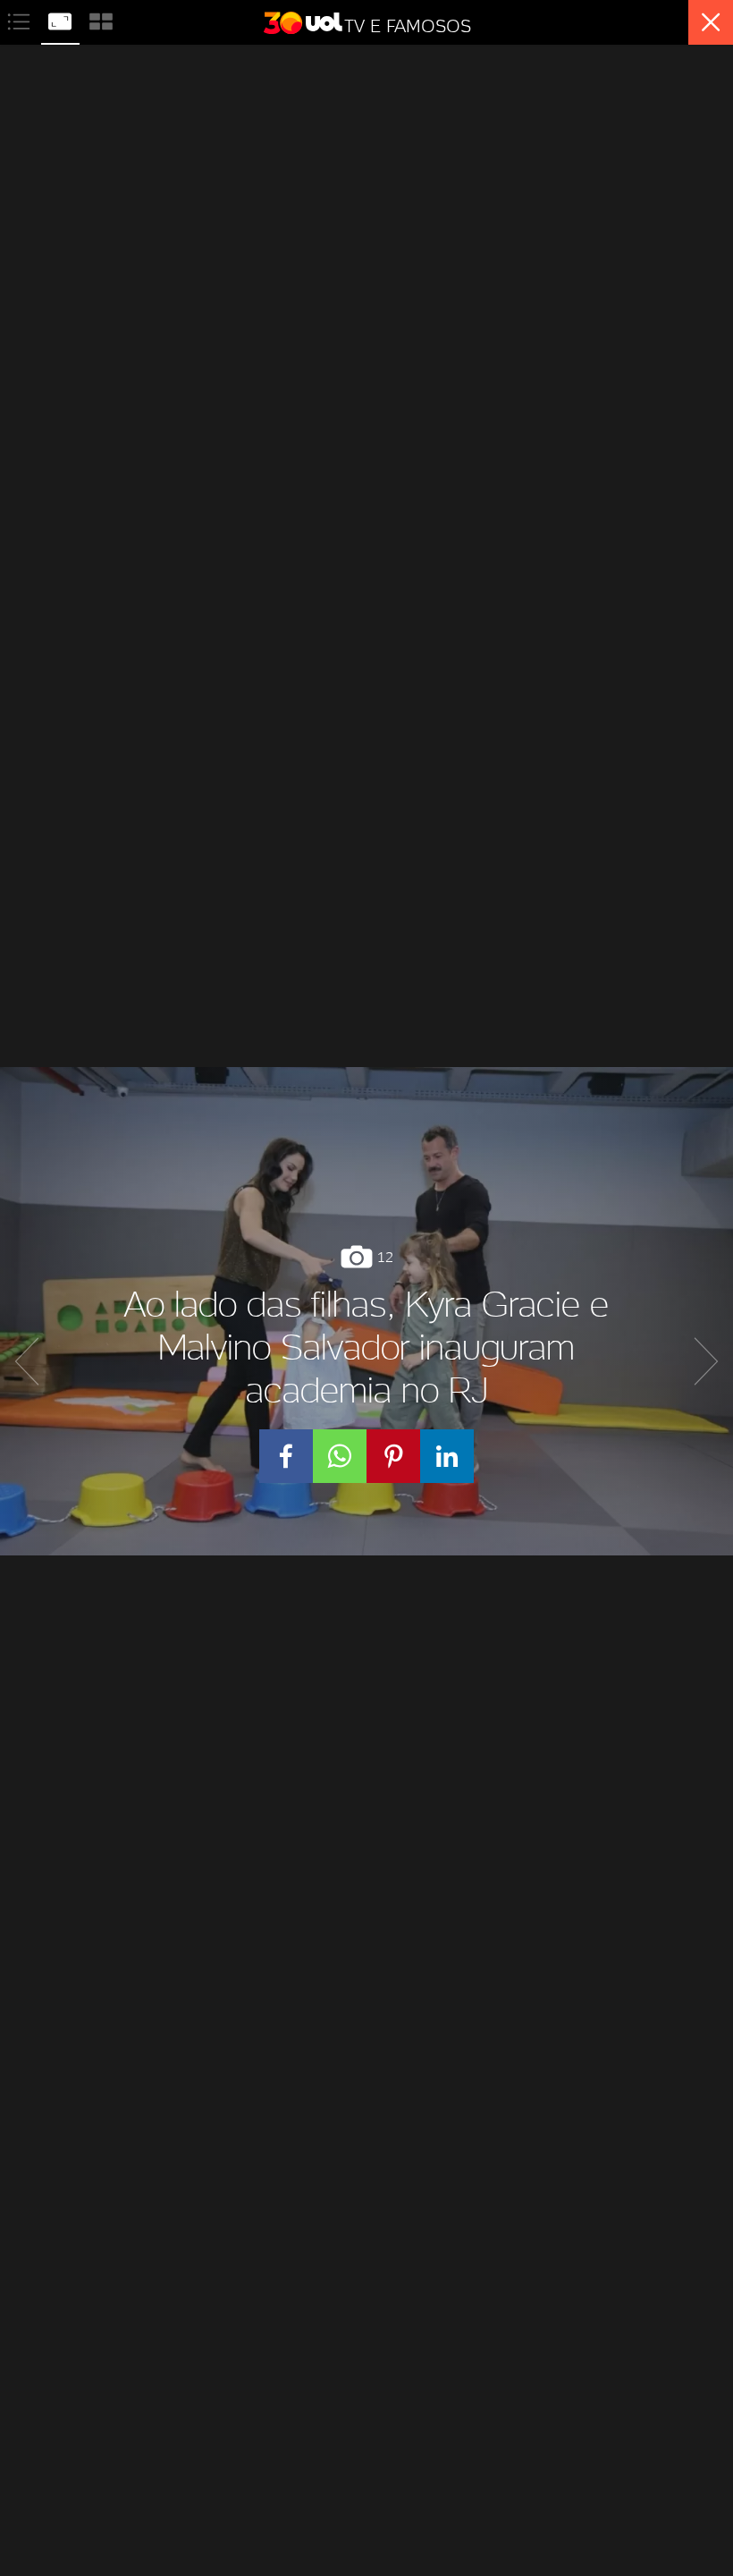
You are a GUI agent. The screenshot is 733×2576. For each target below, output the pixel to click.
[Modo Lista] (21, 19)
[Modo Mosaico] (101, 19)
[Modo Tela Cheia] (62, 19)
